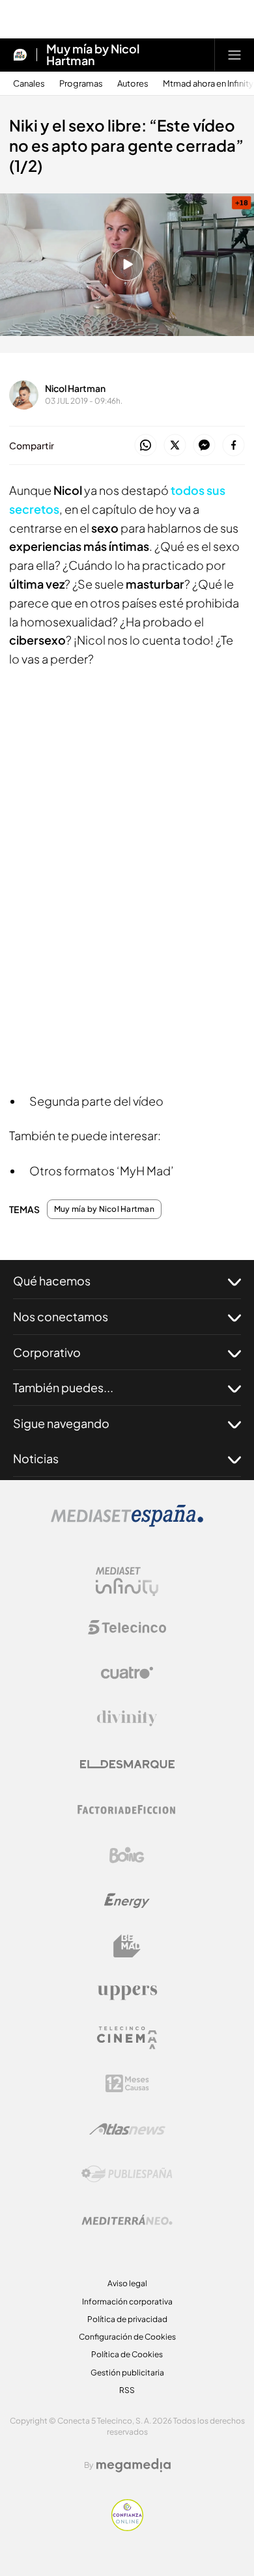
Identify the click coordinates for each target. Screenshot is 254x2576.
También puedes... (63, 1387)
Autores (133, 84)
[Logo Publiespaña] (127, 2174)
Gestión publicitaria (127, 2373)
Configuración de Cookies (127, 2337)
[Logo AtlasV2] (127, 2129)
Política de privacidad (127, 2319)
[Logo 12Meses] (127, 2083)
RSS (127, 2390)
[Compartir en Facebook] (233, 446)
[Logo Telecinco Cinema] (127, 2038)
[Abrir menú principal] (234, 55)
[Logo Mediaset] (127, 1523)
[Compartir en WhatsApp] (146, 446)
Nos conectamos (61, 1316)
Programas (81, 84)
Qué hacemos (52, 1281)
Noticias (36, 1458)
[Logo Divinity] (127, 1718)
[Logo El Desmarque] (127, 1764)
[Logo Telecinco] (127, 1627)
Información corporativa (127, 2302)
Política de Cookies (127, 2354)
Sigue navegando (61, 1423)
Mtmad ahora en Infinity (208, 84)
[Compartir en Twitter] (175, 446)
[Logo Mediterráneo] (127, 2220)
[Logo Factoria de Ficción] (127, 1810)
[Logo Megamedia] (134, 2465)
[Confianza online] (127, 2527)
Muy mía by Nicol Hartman (93, 55)
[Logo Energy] (127, 1901)
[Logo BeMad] (127, 1946)
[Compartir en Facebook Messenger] (204, 446)
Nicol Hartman (75, 388)
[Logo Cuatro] (127, 1673)
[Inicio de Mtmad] (20, 55)
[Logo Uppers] (127, 1992)
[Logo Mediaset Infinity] (127, 1582)
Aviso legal (127, 2283)
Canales (29, 84)
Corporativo (47, 1352)
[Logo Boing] (127, 1855)
